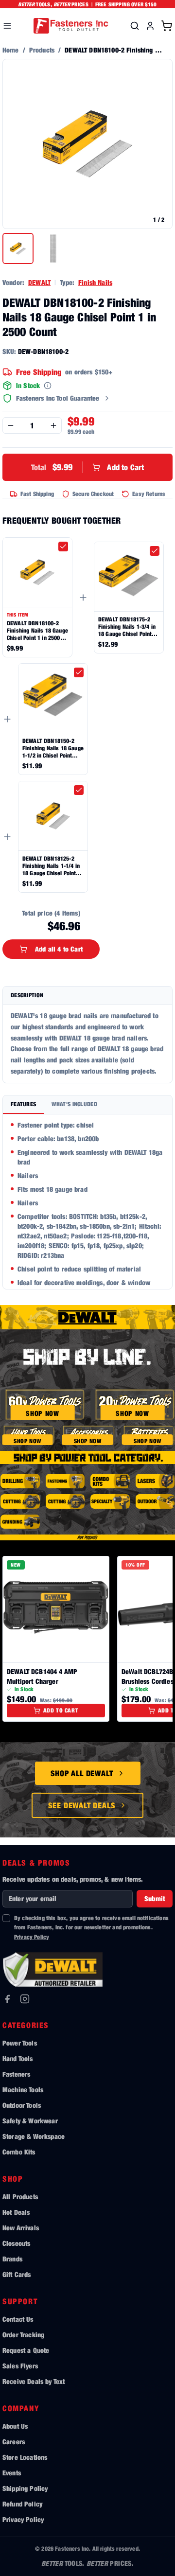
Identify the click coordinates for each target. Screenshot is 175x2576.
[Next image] (160, 144)
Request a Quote (26, 2350)
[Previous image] (15, 144)
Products (42, 50)
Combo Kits (19, 2152)
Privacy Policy (32, 1937)
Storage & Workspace (34, 2136)
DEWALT (39, 282)
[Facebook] (7, 1999)
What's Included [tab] (74, 1104)
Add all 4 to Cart (59, 949)
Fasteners (16, 2074)
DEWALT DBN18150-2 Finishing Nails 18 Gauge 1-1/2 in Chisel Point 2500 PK (53, 748)
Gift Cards (17, 2274)
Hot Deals (16, 2212)
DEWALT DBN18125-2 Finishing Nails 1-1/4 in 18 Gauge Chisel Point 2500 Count (51, 866)
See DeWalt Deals (82, 1805)
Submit (155, 1898)
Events (12, 2473)
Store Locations (25, 2457)
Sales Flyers (20, 2366)
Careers (14, 2442)
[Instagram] (25, 1999)
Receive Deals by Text (34, 2381)
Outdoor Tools (22, 2105)
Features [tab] (23, 1104)
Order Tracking (23, 2335)
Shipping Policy (25, 2488)
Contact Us (18, 2319)
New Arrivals (21, 2228)
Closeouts (16, 2243)
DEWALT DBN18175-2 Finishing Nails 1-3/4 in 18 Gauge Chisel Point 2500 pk (127, 626)
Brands (12, 2259)
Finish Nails (95, 282)
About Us (15, 2426)
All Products (20, 2197)
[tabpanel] (87, 1202)
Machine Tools (23, 2090)
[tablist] (87, 1105)
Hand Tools (18, 2058)
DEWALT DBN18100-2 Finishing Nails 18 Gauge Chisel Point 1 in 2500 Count (37, 630)
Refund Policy (22, 2504)
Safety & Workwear (30, 2121)
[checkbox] (63, 547)
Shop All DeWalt (82, 1773)
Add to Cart (87, 467)
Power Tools (20, 2043)
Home (11, 50)
